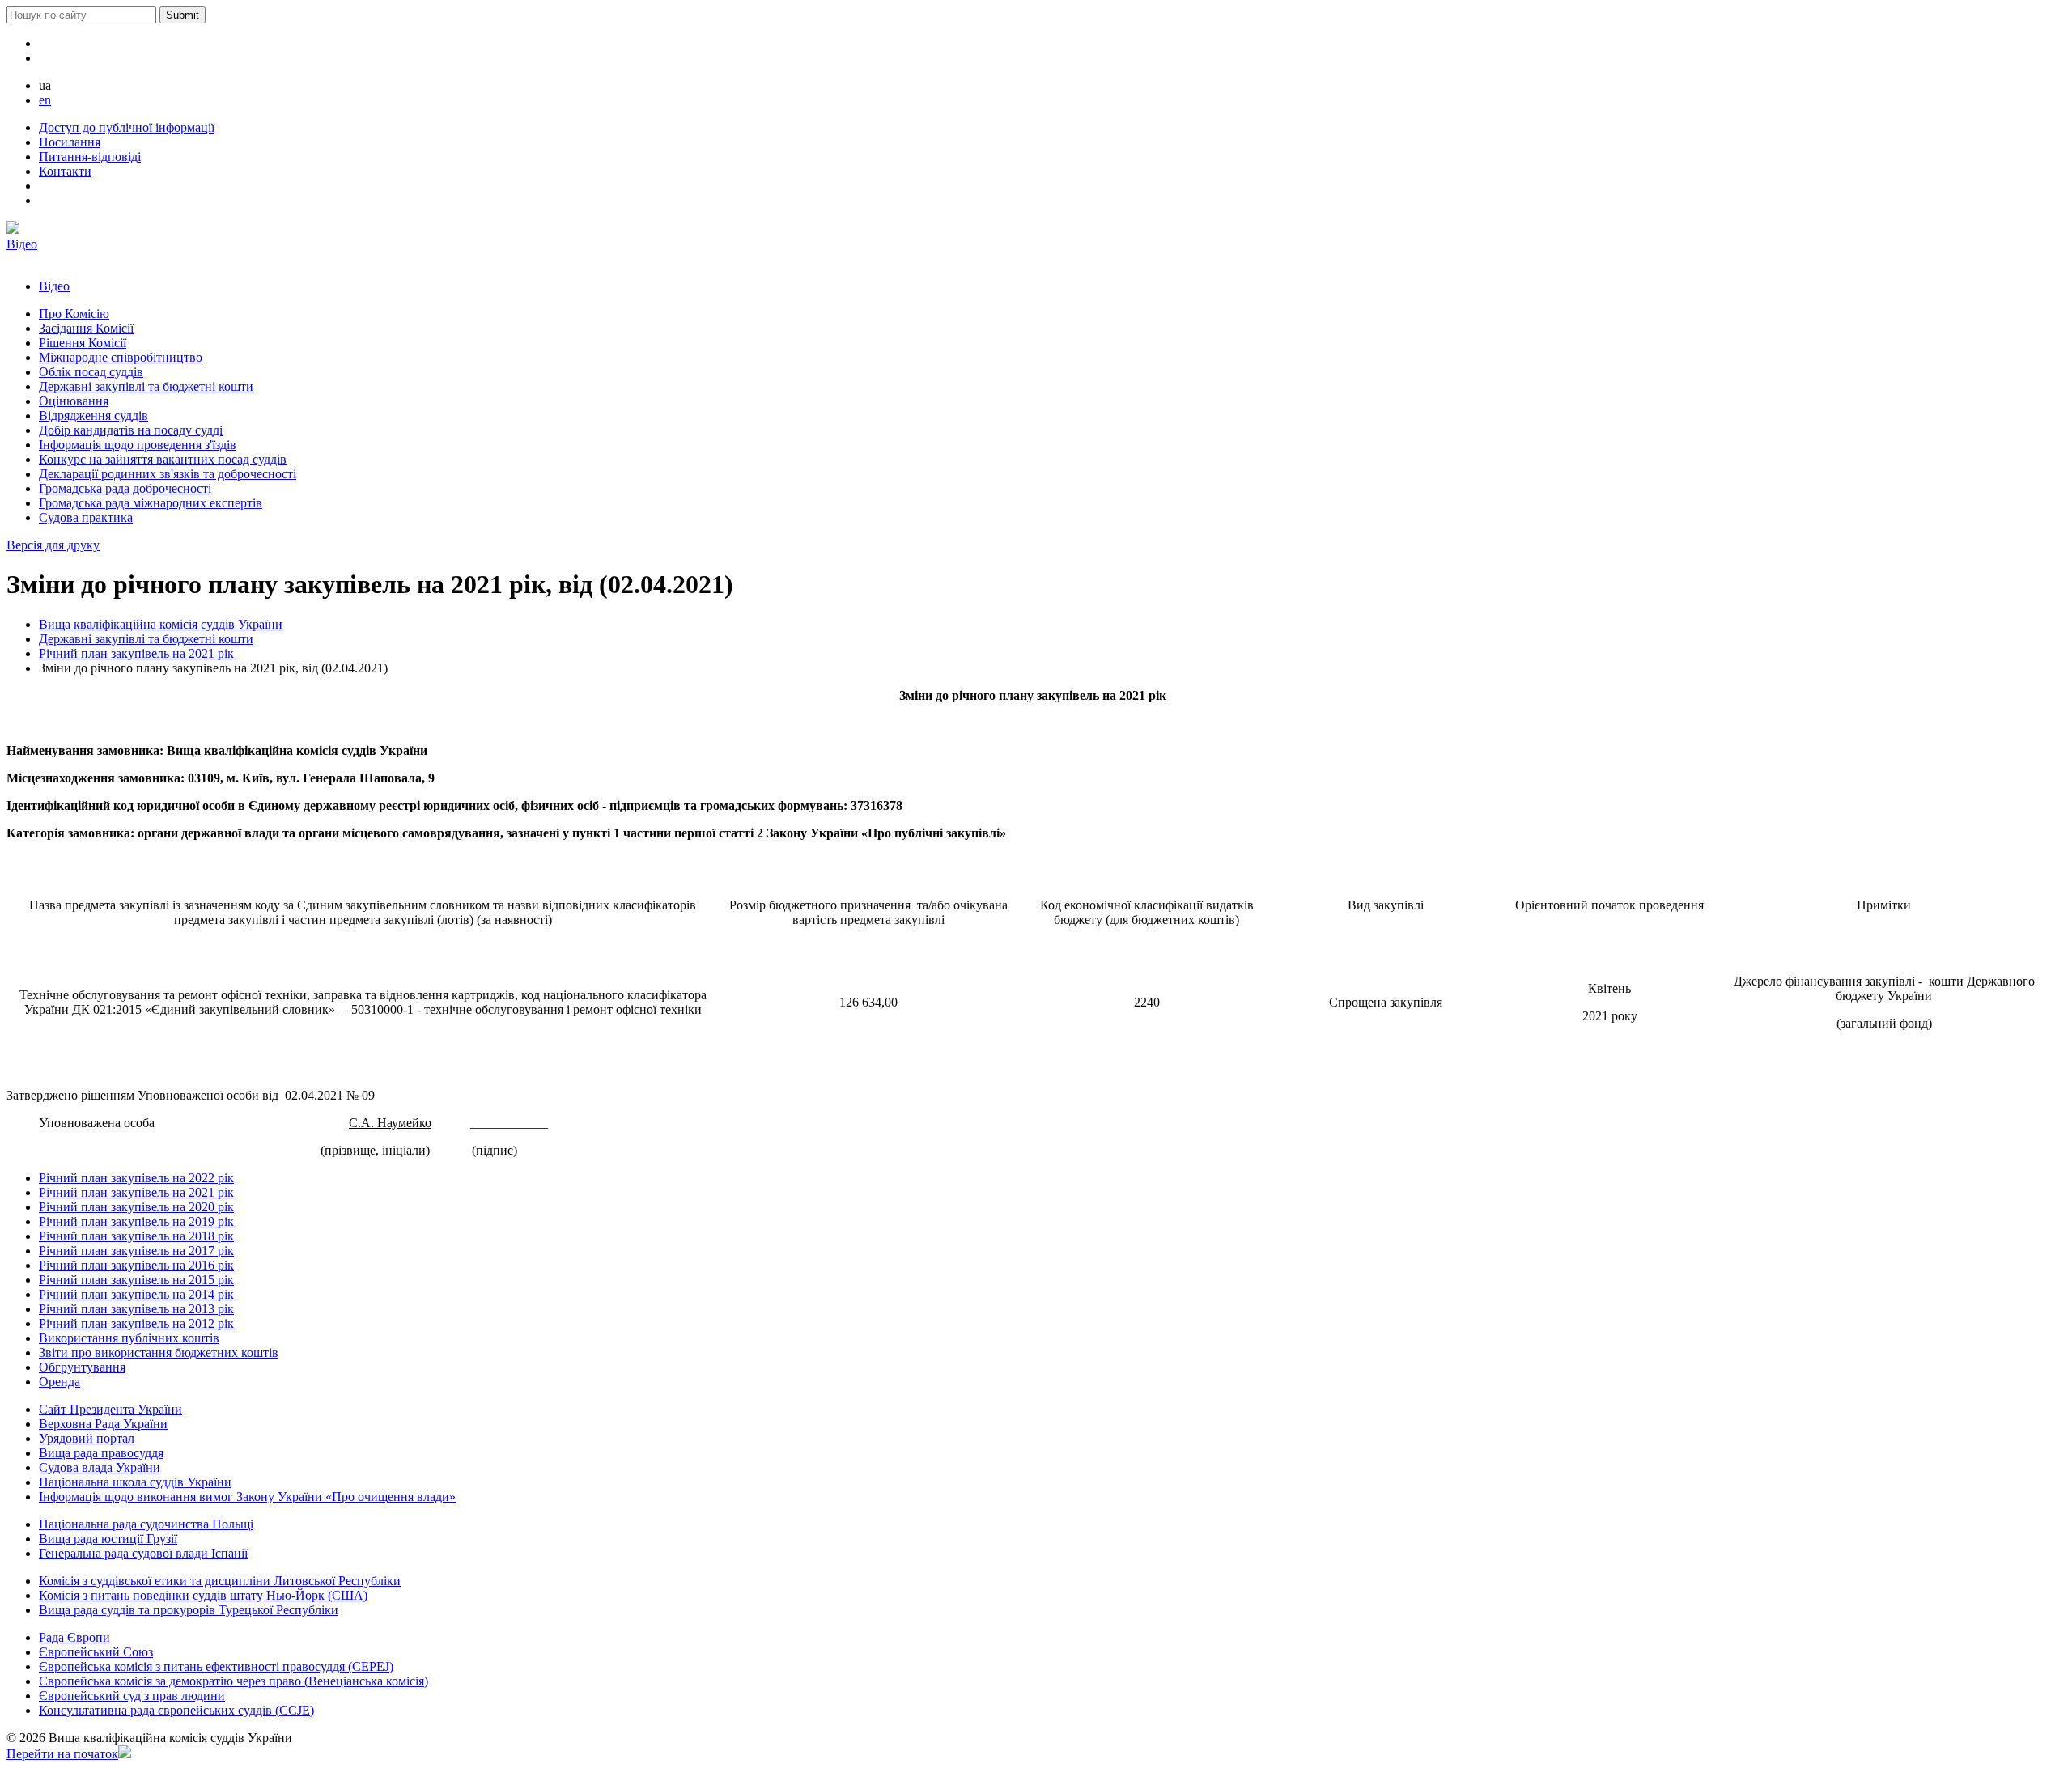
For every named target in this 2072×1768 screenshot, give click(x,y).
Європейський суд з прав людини (132, 1696)
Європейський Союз (96, 1652)
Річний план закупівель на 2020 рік (136, 1207)
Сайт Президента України (110, 1409)
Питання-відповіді (90, 157)
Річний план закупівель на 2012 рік (136, 1323)
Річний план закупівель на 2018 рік (136, 1236)
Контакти (65, 171)
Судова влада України (100, 1467)
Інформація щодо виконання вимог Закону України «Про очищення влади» (247, 1497)
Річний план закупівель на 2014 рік (136, 1294)
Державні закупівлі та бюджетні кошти (146, 639)
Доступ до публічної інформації (127, 127)
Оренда (59, 1382)
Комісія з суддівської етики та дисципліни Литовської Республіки (220, 1581)
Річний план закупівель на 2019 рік (136, 1221)
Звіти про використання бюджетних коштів (159, 1352)
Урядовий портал (87, 1438)
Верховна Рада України (103, 1424)
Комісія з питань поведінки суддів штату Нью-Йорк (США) (203, 1595)
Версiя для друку (53, 545)
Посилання (70, 142)
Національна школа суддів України (135, 1482)
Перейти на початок (62, 1754)
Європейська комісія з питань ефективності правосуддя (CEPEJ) (216, 1666)
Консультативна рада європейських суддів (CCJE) (176, 1710)
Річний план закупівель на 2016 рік (136, 1265)
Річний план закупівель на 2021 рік (136, 653)
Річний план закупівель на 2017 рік (136, 1251)
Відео (22, 244)
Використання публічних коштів (129, 1338)
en (45, 100)
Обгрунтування (82, 1367)
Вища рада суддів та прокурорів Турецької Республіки (189, 1610)
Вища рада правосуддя (101, 1453)
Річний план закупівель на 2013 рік (136, 1309)
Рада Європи (74, 1637)
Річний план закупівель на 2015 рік (136, 1280)
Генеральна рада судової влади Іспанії (143, 1553)
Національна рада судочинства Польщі (146, 1524)
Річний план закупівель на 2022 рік (136, 1178)
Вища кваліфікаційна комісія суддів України (161, 624)
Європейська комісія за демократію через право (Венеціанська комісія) (234, 1681)
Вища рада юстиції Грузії (108, 1539)
